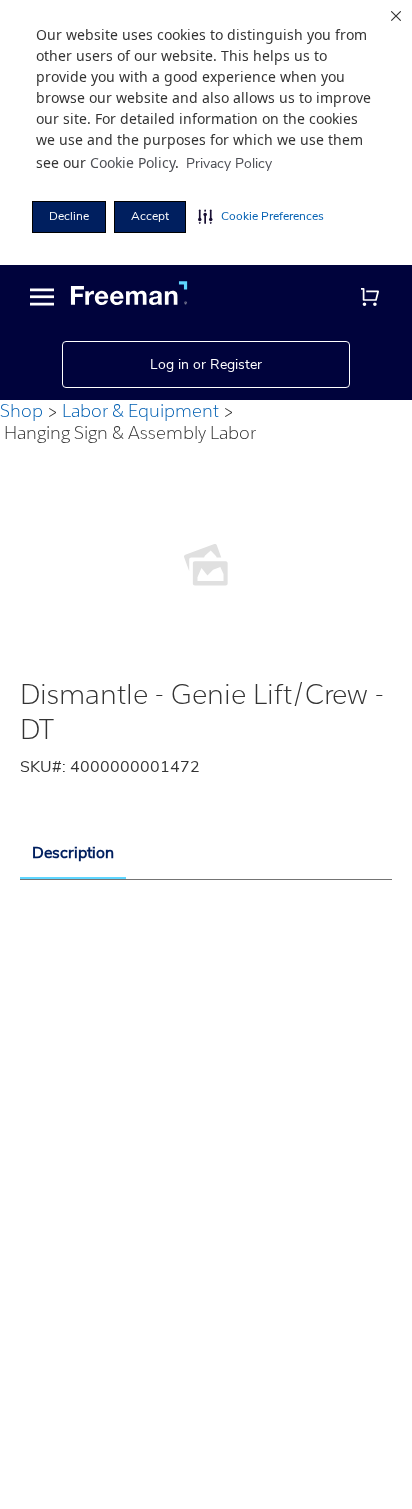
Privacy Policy (229, 163)
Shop (21, 410)
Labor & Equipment (140, 410)
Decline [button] (69, 216)
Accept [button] (150, 216)
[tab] (73, 854)
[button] (261, 217)
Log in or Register (206, 364)
